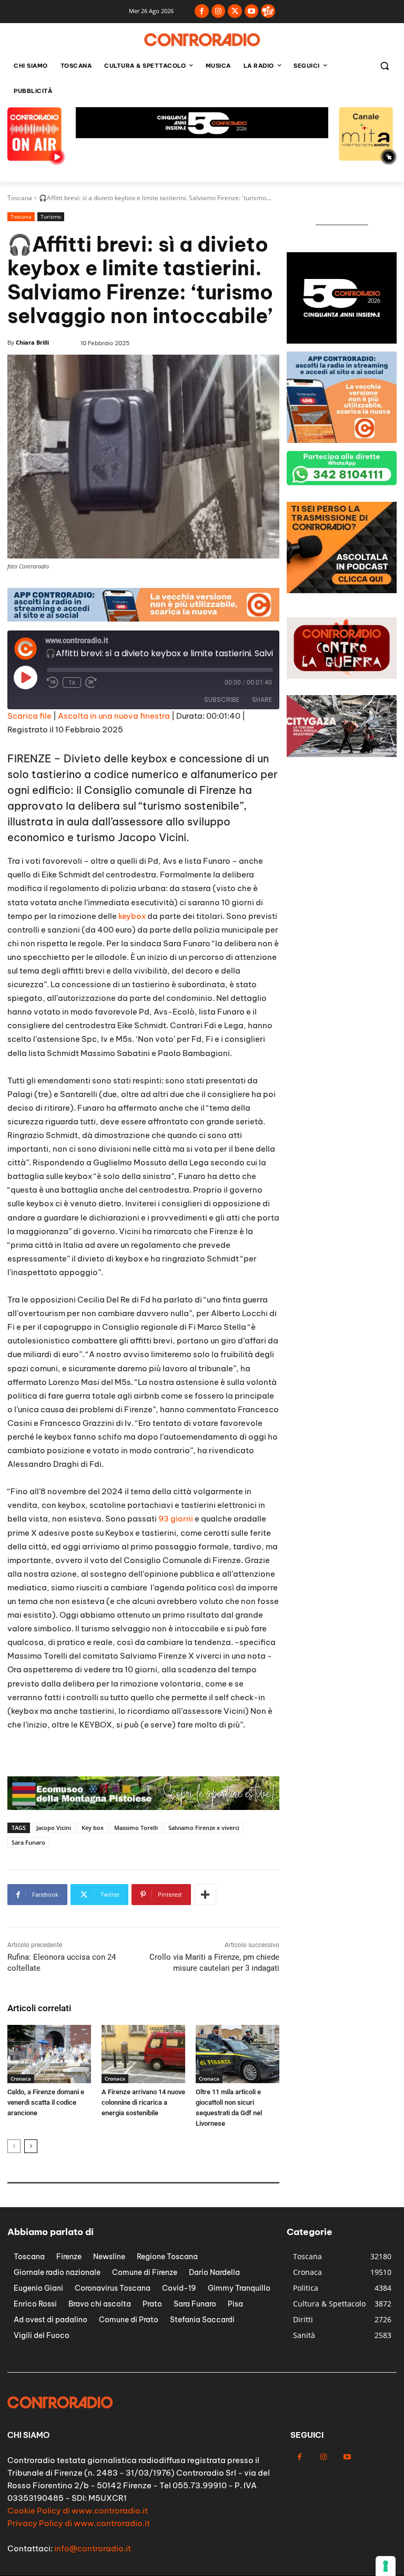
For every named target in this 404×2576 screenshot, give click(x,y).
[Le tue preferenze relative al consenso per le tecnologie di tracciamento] (386, 2566)
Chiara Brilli (32, 342)
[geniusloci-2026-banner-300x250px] (342, 341)
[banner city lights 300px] (342, 590)
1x (72, 682)
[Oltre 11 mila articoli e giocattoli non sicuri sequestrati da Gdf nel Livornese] (238, 2054)
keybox (132, 916)
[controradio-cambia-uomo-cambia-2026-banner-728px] (202, 135)
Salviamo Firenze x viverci (204, 1828)
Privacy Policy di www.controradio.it (79, 2523)
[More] (205, 1895)
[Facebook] (202, 11)
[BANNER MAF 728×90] (143, 619)
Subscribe (222, 700)
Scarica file (29, 716)
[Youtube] (252, 11)
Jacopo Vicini (54, 1828)
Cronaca (21, 2078)
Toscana (20, 198)
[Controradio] (202, 40)
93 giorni (175, 1519)
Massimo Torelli (136, 1828)
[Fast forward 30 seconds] (91, 682)
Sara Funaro (28, 1842)
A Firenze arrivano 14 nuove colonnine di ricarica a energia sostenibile (143, 2102)
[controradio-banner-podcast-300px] (342, 440)
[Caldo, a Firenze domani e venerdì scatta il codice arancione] (49, 2054)
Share (262, 700)
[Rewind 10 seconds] (53, 682)
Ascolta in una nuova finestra (114, 716)
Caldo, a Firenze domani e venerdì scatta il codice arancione (46, 2102)
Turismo (51, 216)
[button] (384, 66)
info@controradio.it (93, 2548)
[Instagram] (219, 11)
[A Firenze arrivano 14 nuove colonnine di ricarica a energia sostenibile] (143, 2054)
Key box (93, 1828)
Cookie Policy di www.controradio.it (78, 2511)
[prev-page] (14, 2146)
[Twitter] (235, 11)
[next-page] (31, 2146)
